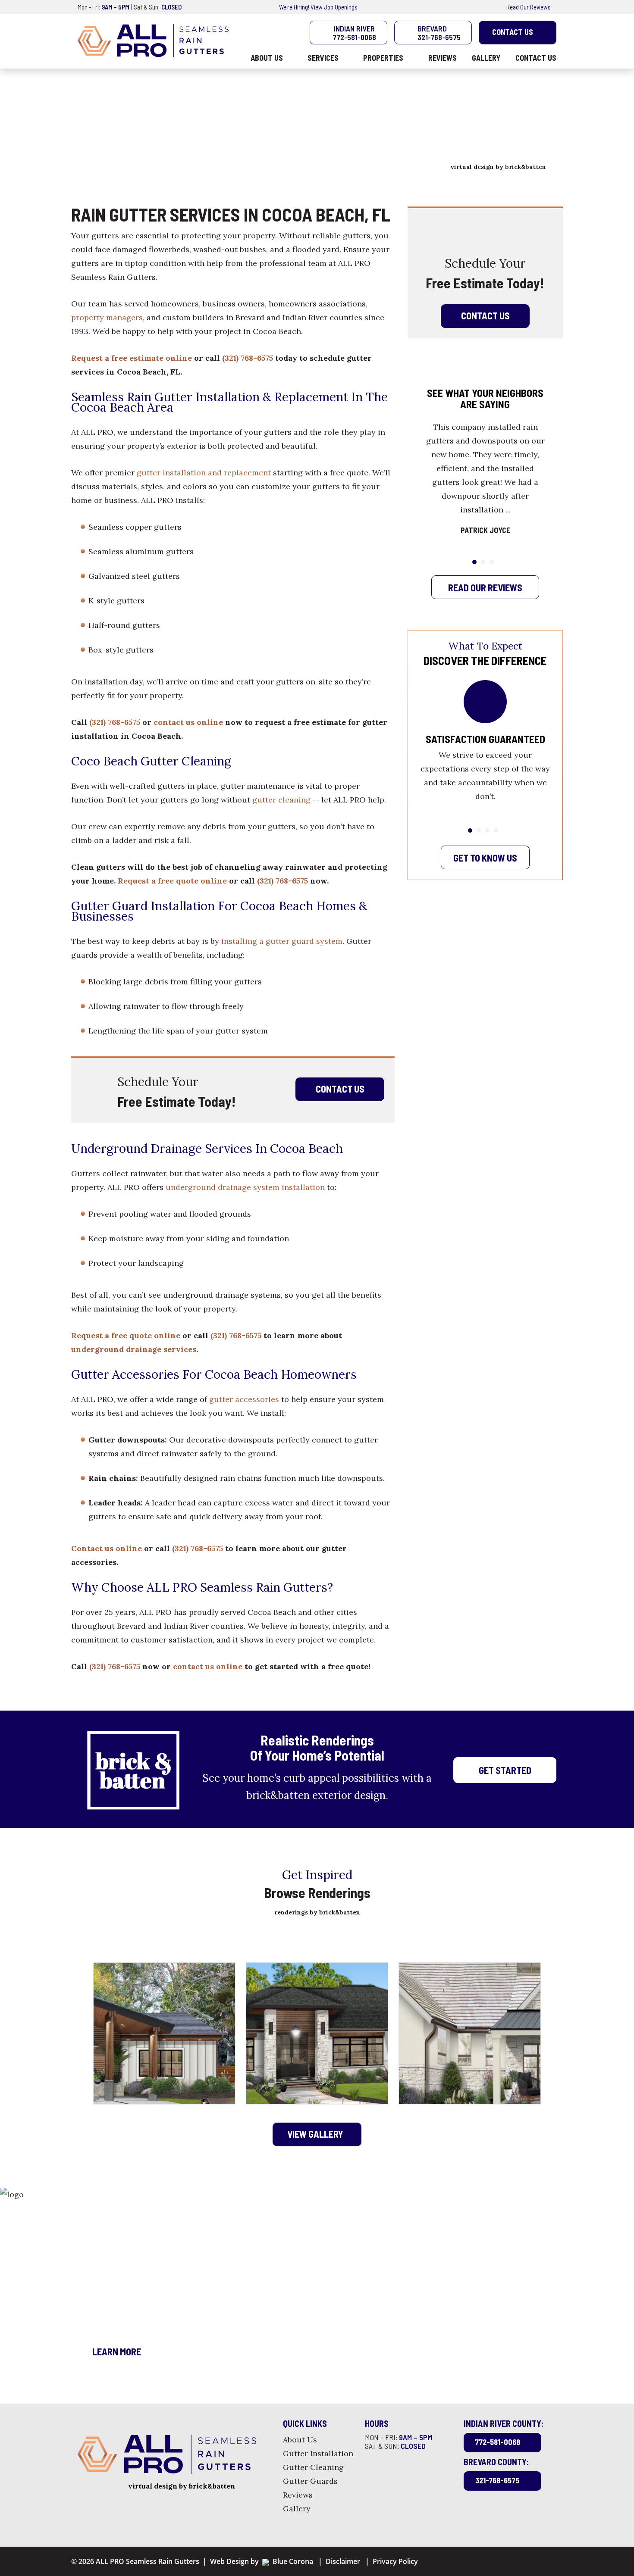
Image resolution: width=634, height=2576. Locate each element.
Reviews (298, 2495)
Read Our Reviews (529, 7)
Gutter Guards (310, 2481)
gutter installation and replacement (204, 473)
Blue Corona (291, 2561)
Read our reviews (485, 587)
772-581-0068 (497, 2442)
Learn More (117, 2351)
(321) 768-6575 (248, 358)
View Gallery (315, 2133)
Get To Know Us (485, 858)
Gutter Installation (318, 2453)
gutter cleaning (282, 800)
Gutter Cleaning (313, 2467)
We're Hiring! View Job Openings (318, 7)
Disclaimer (343, 2561)
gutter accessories (244, 1399)
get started (505, 1770)
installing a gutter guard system (282, 941)
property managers (107, 317)
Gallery (297, 2509)
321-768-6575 (497, 2480)
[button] (474, 562)
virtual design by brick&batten (498, 167)
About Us (300, 2440)
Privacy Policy (395, 2561)
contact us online (188, 722)
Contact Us (512, 32)
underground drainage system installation (245, 1187)
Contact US (485, 315)
